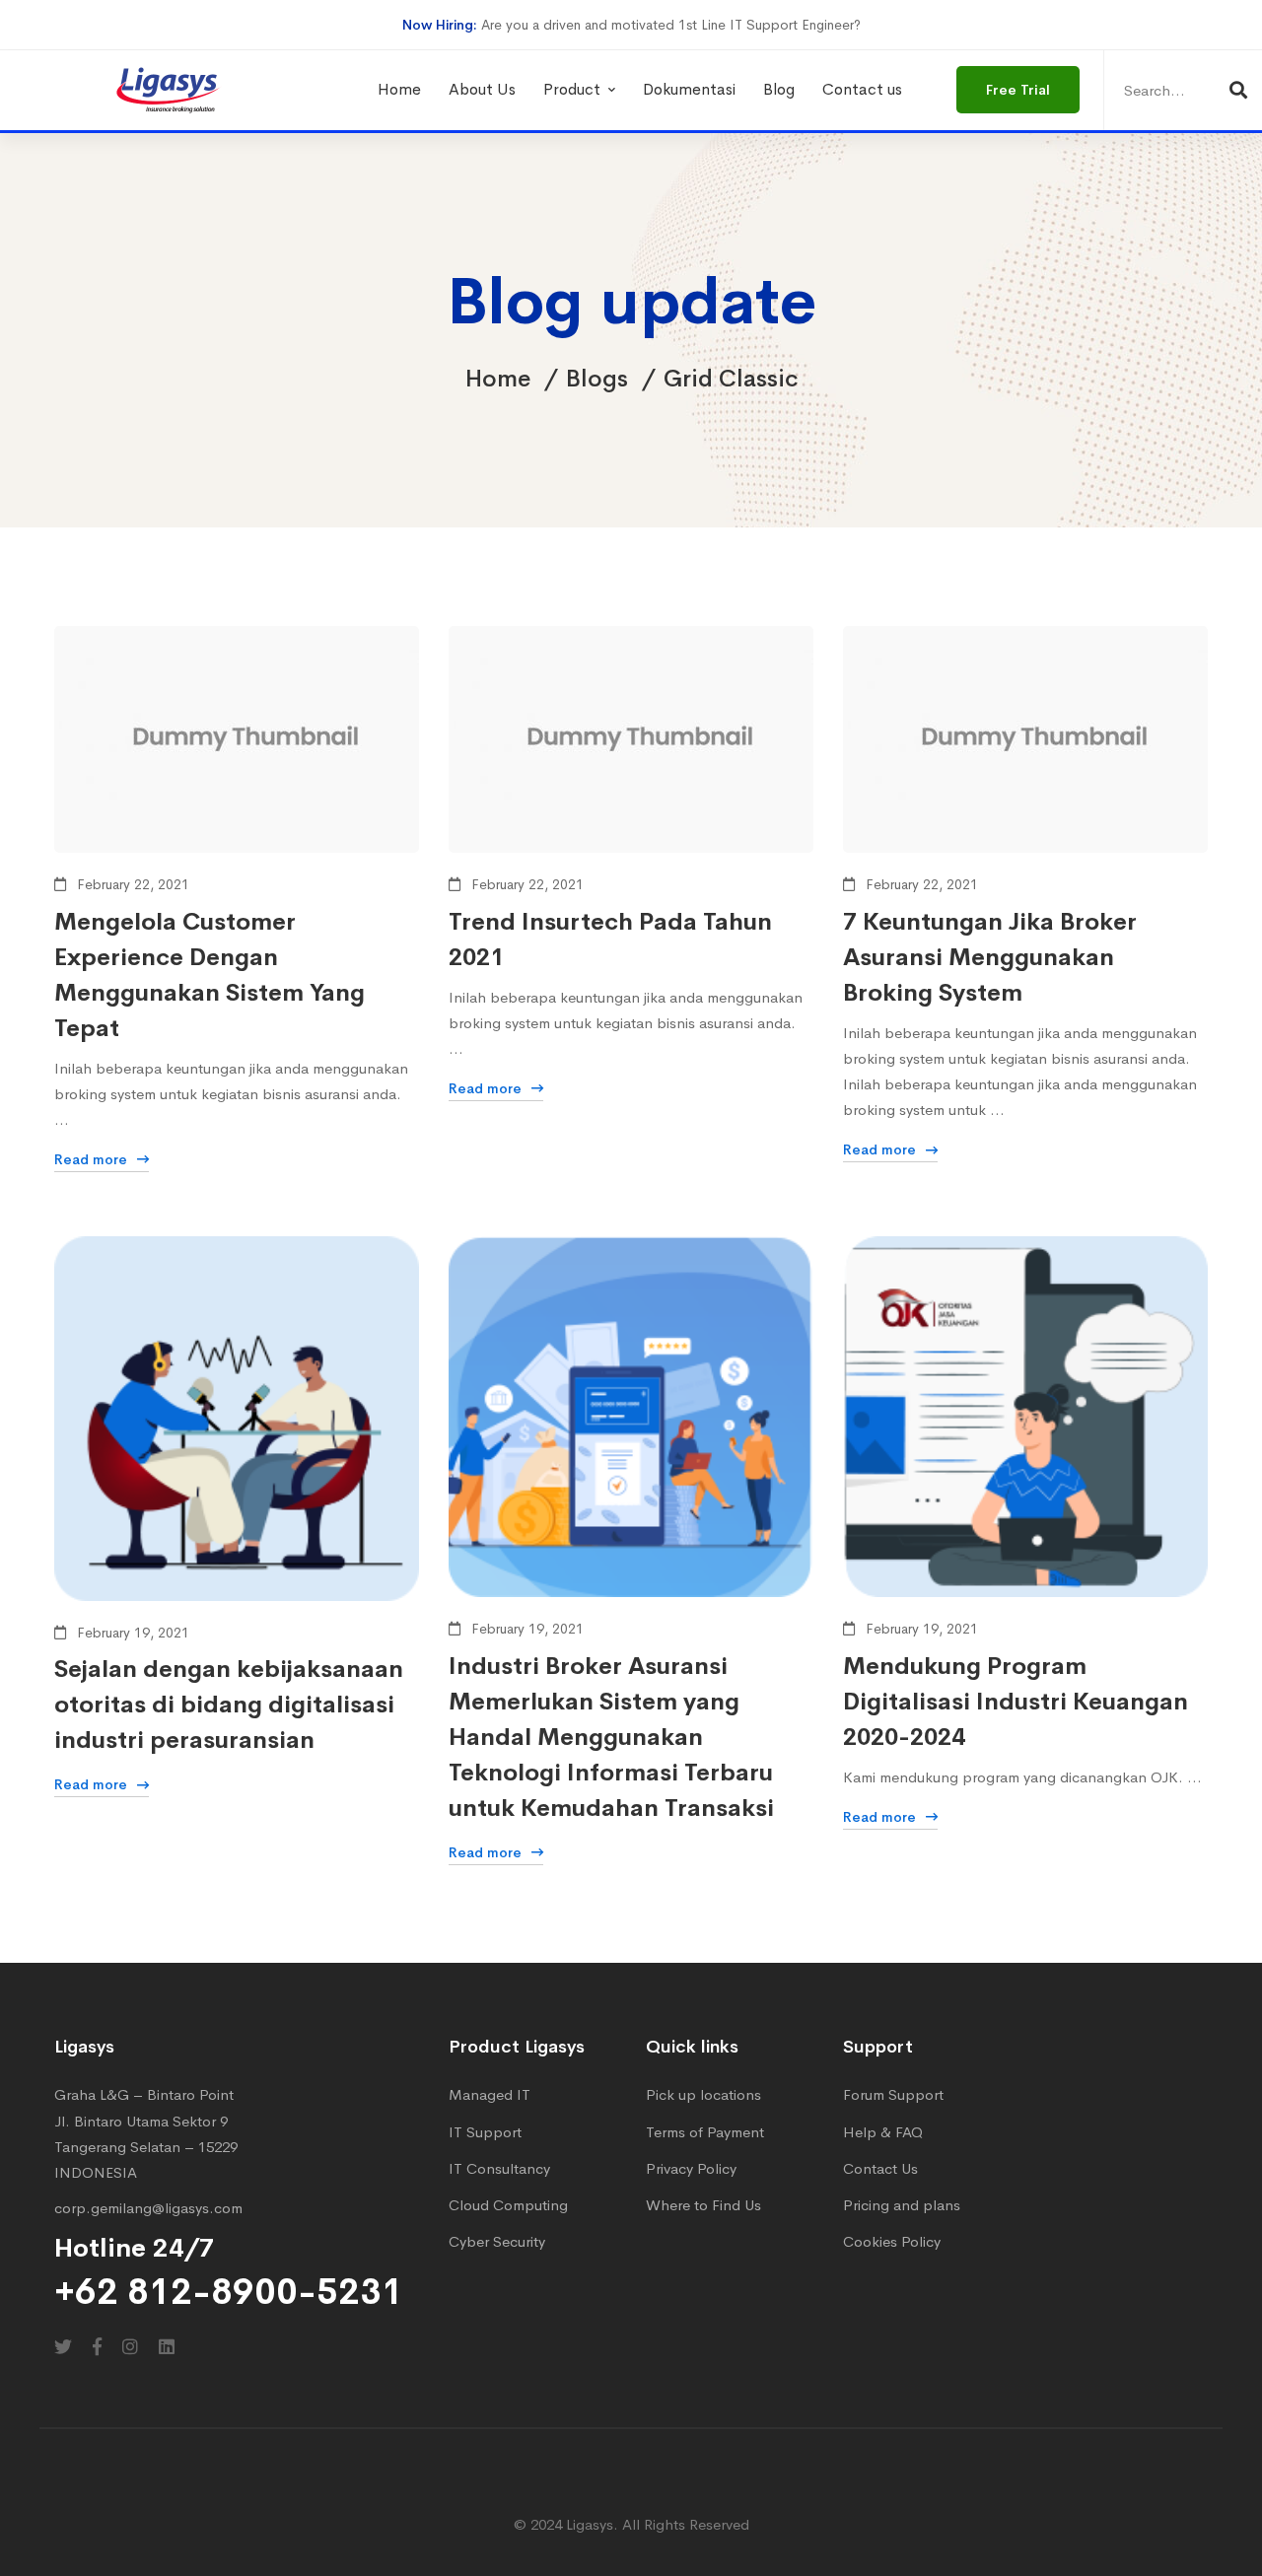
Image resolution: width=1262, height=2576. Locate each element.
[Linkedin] (167, 2346)
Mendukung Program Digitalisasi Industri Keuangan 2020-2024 (1016, 1702)
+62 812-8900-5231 (229, 2292)
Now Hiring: (440, 25)
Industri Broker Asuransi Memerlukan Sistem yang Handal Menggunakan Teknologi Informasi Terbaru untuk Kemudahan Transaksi (611, 1737)
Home (498, 379)
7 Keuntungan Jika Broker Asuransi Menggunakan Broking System (990, 957)
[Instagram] (130, 2346)
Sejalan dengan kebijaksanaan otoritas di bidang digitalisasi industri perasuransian (229, 1705)
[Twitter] (63, 2346)
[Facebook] (97, 2346)
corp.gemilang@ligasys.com (148, 2208)
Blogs (597, 379)
